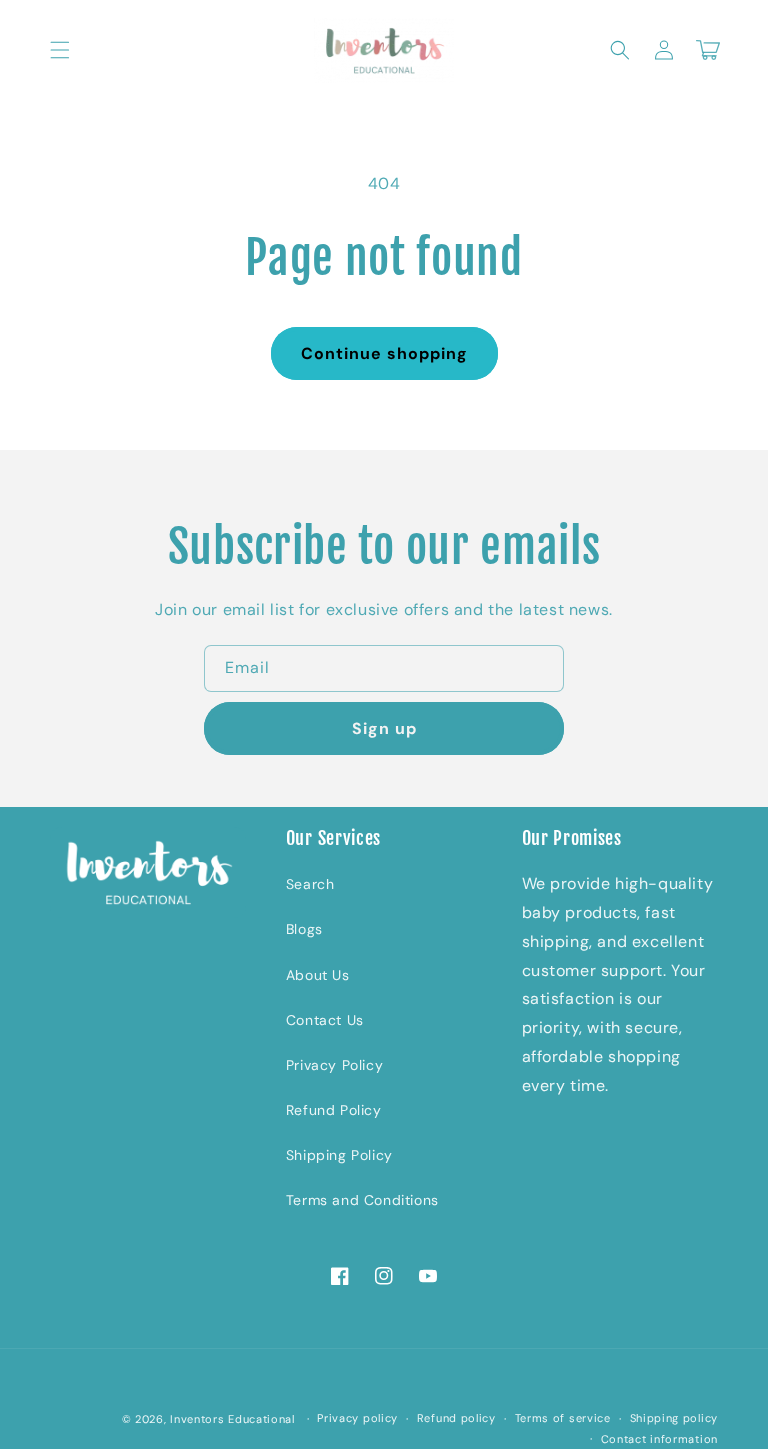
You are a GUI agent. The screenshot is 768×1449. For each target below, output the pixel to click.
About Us (318, 975)
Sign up (384, 728)
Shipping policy (674, 1418)
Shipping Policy (339, 1155)
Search (310, 884)
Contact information (659, 1439)
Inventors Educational (232, 1419)
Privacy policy (357, 1418)
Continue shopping (384, 353)
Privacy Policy (334, 1065)
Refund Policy (334, 1110)
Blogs (304, 929)
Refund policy (456, 1418)
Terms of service (563, 1418)
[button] (60, 50)
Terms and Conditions (362, 1200)
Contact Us (325, 1020)
